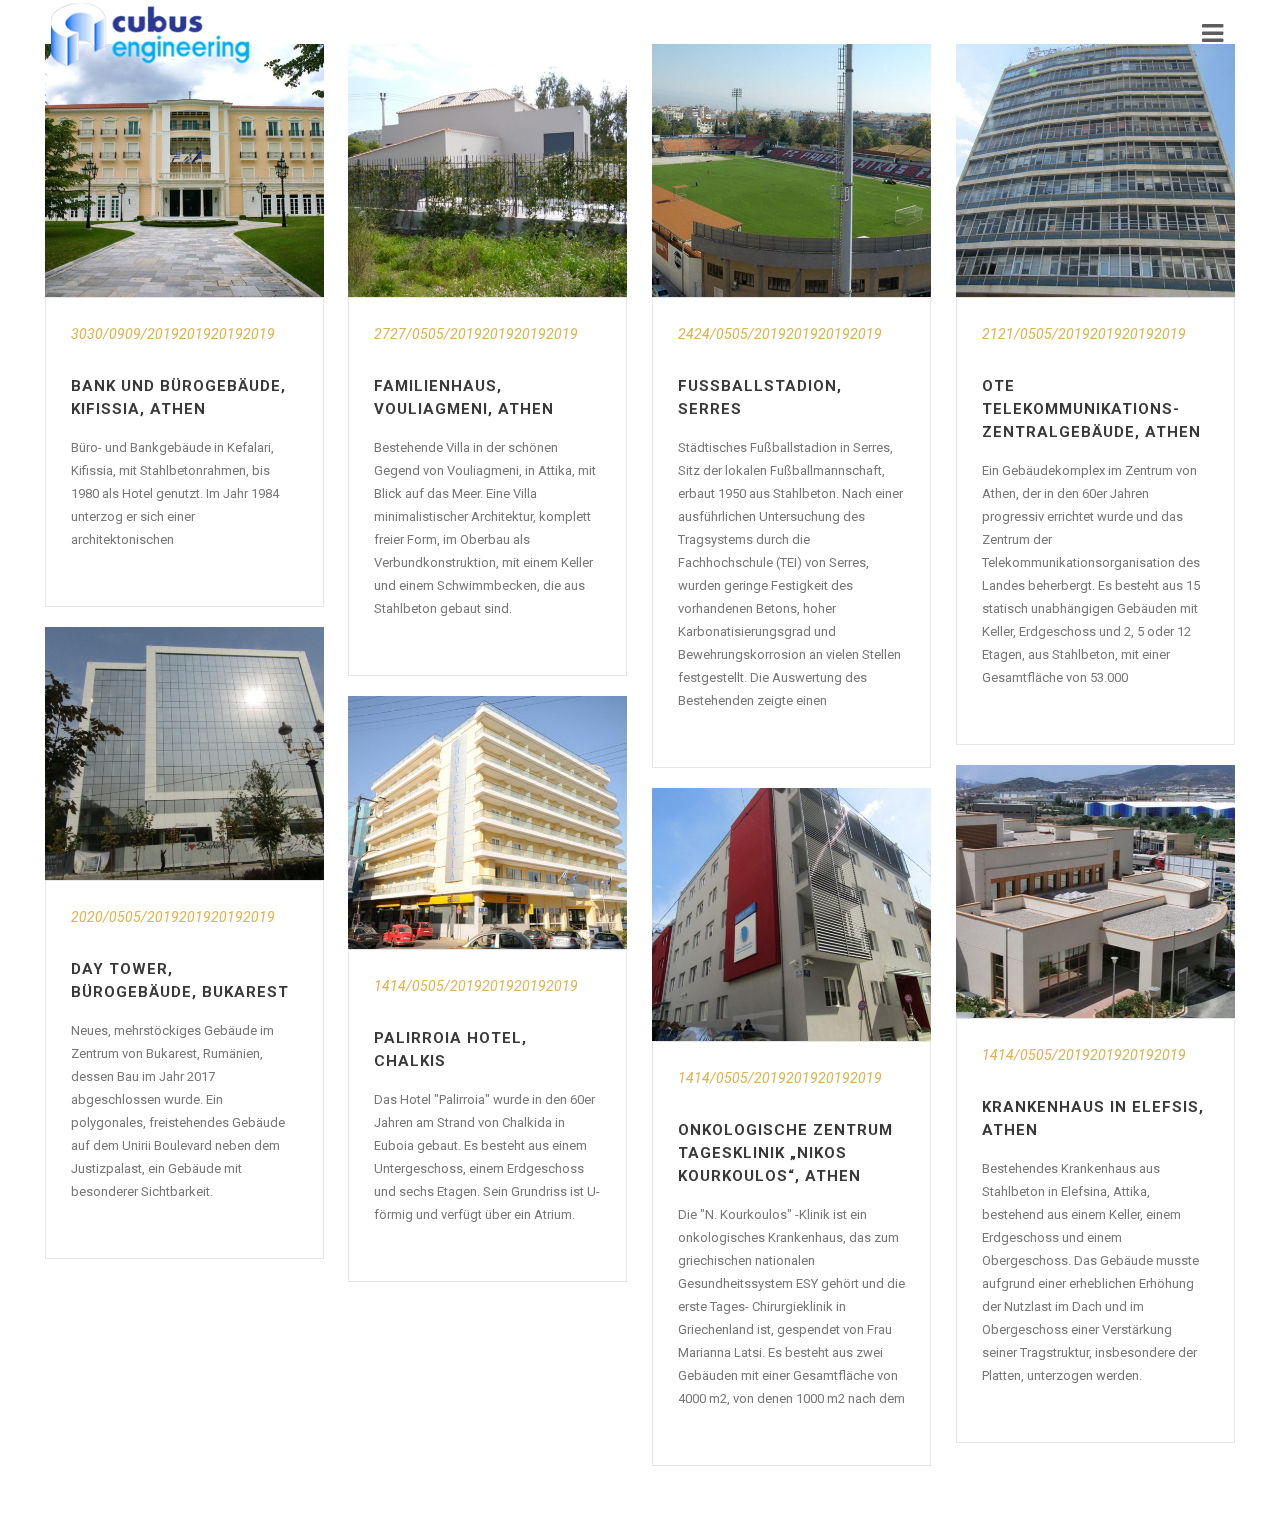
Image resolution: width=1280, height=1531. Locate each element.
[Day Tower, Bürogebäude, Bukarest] (184, 753)
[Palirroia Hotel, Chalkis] (487, 822)
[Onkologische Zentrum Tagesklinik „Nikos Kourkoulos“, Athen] (791, 914)
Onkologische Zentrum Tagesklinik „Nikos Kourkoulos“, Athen (785, 1153)
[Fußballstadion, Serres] (791, 170)
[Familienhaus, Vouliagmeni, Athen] (487, 170)
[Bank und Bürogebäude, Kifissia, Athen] (184, 170)
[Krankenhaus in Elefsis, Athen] (1095, 891)
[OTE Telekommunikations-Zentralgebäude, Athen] (1095, 170)
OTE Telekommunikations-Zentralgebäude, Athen (1091, 409)
